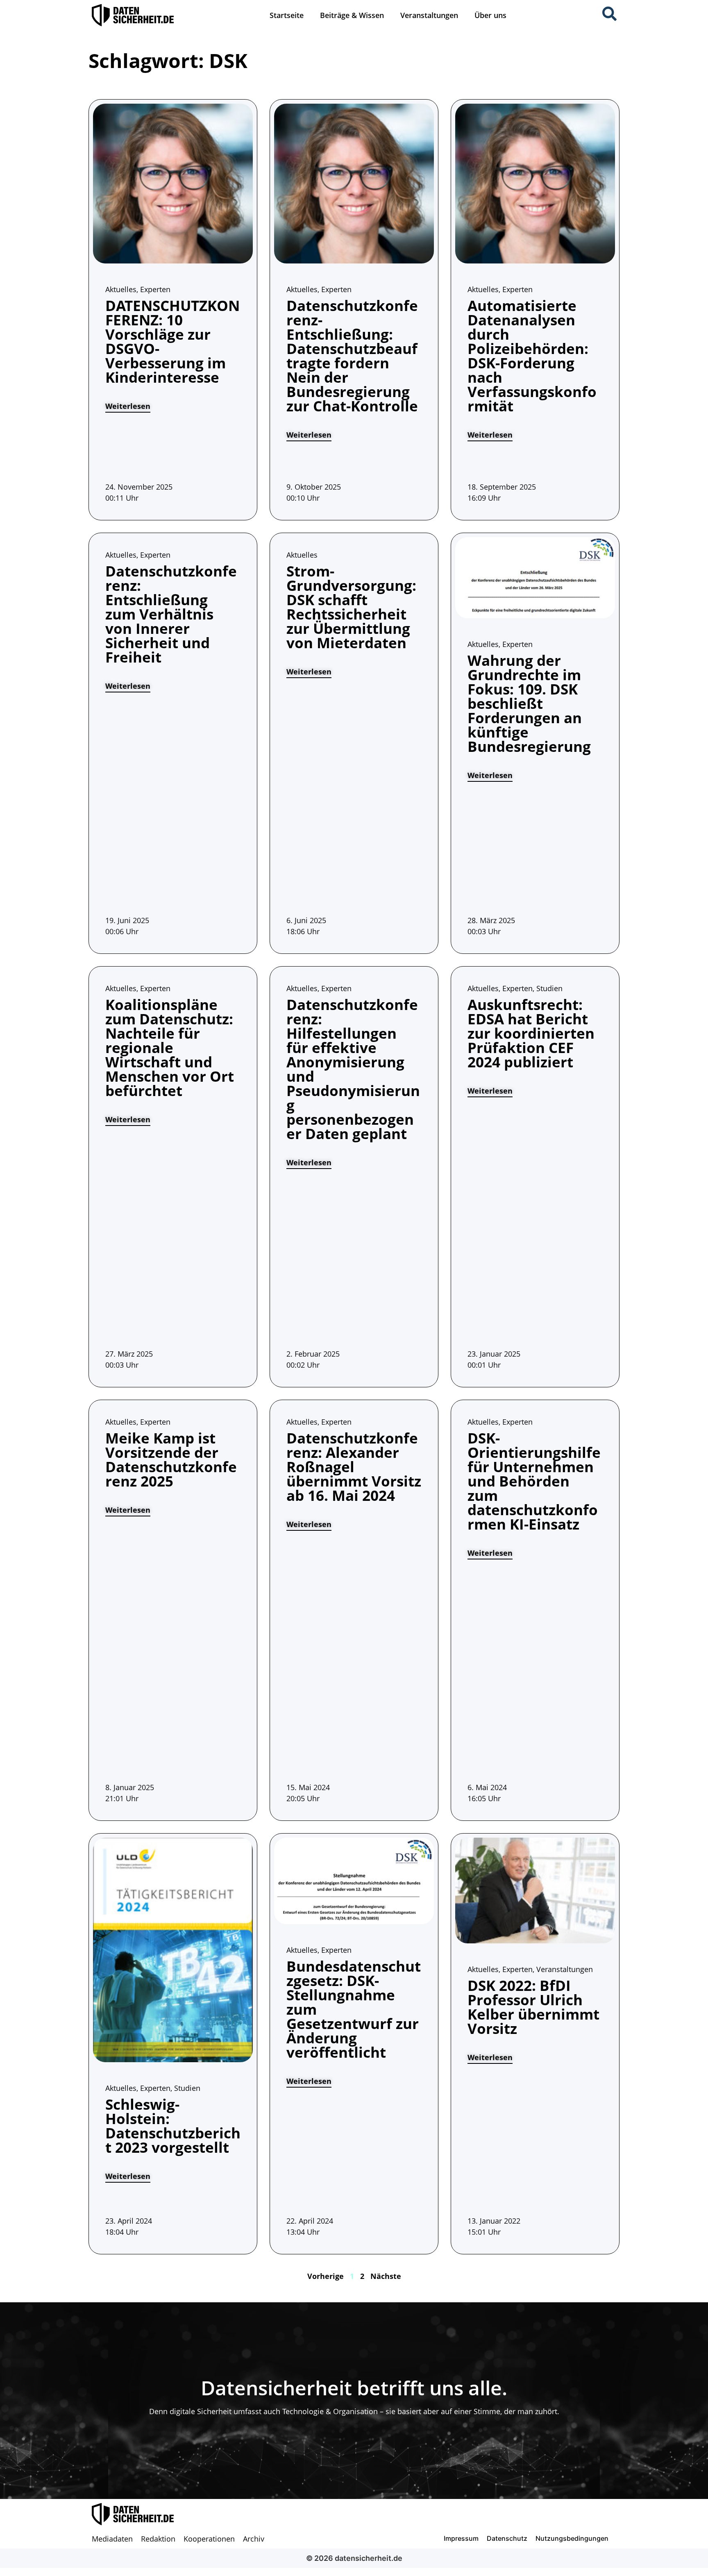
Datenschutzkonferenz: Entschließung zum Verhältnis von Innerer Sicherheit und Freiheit (171, 614)
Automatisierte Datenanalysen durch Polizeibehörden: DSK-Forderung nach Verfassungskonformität (532, 356)
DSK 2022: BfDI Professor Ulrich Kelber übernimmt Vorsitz (533, 2007)
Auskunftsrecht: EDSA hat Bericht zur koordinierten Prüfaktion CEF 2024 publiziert (531, 1033)
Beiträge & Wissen (352, 15)
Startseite (287, 15)
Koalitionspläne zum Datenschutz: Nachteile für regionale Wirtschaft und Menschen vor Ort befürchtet (170, 1047)
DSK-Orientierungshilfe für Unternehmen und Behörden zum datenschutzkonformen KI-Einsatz (534, 1481)
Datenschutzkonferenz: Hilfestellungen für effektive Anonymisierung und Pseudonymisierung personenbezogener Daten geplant (353, 1069)
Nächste (386, 2276)
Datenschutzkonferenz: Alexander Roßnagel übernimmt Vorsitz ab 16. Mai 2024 (354, 1467)
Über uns (490, 15)
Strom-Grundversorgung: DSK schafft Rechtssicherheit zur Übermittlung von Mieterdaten (351, 607)
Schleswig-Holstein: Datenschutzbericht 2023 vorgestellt (173, 2126)
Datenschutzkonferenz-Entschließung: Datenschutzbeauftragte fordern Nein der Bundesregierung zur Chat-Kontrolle (352, 356)
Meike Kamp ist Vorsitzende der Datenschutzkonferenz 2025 (171, 1459)
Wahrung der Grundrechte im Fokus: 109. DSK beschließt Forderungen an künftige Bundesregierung (529, 703)
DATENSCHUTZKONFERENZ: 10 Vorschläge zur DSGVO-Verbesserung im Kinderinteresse (172, 341)
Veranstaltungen (429, 15)
